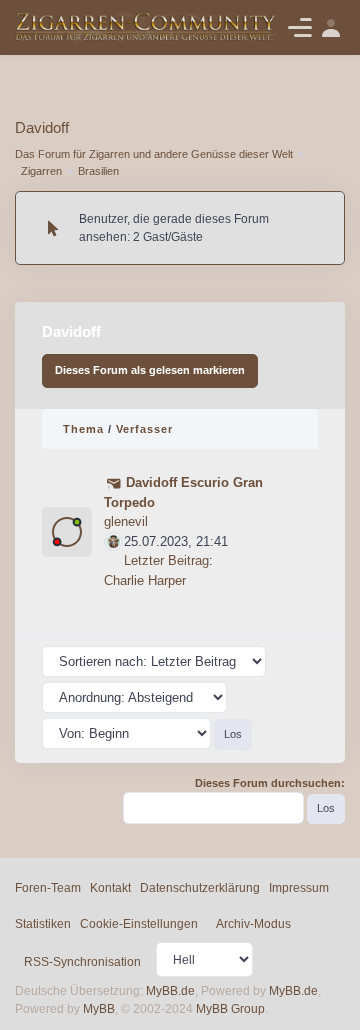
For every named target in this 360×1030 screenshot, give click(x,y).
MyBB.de (170, 991)
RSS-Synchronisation (82, 962)
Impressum (299, 888)
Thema (83, 429)
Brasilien (98, 171)
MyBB (99, 1009)
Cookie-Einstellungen (139, 924)
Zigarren (41, 171)
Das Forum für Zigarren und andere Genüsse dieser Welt (154, 154)
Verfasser (144, 429)
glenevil (126, 521)
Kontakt (110, 888)
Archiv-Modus (253, 924)
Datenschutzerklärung (200, 888)
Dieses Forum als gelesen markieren (150, 370)
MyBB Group (230, 1009)
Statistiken (43, 924)
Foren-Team (48, 888)
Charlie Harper (145, 580)
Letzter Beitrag (166, 560)
